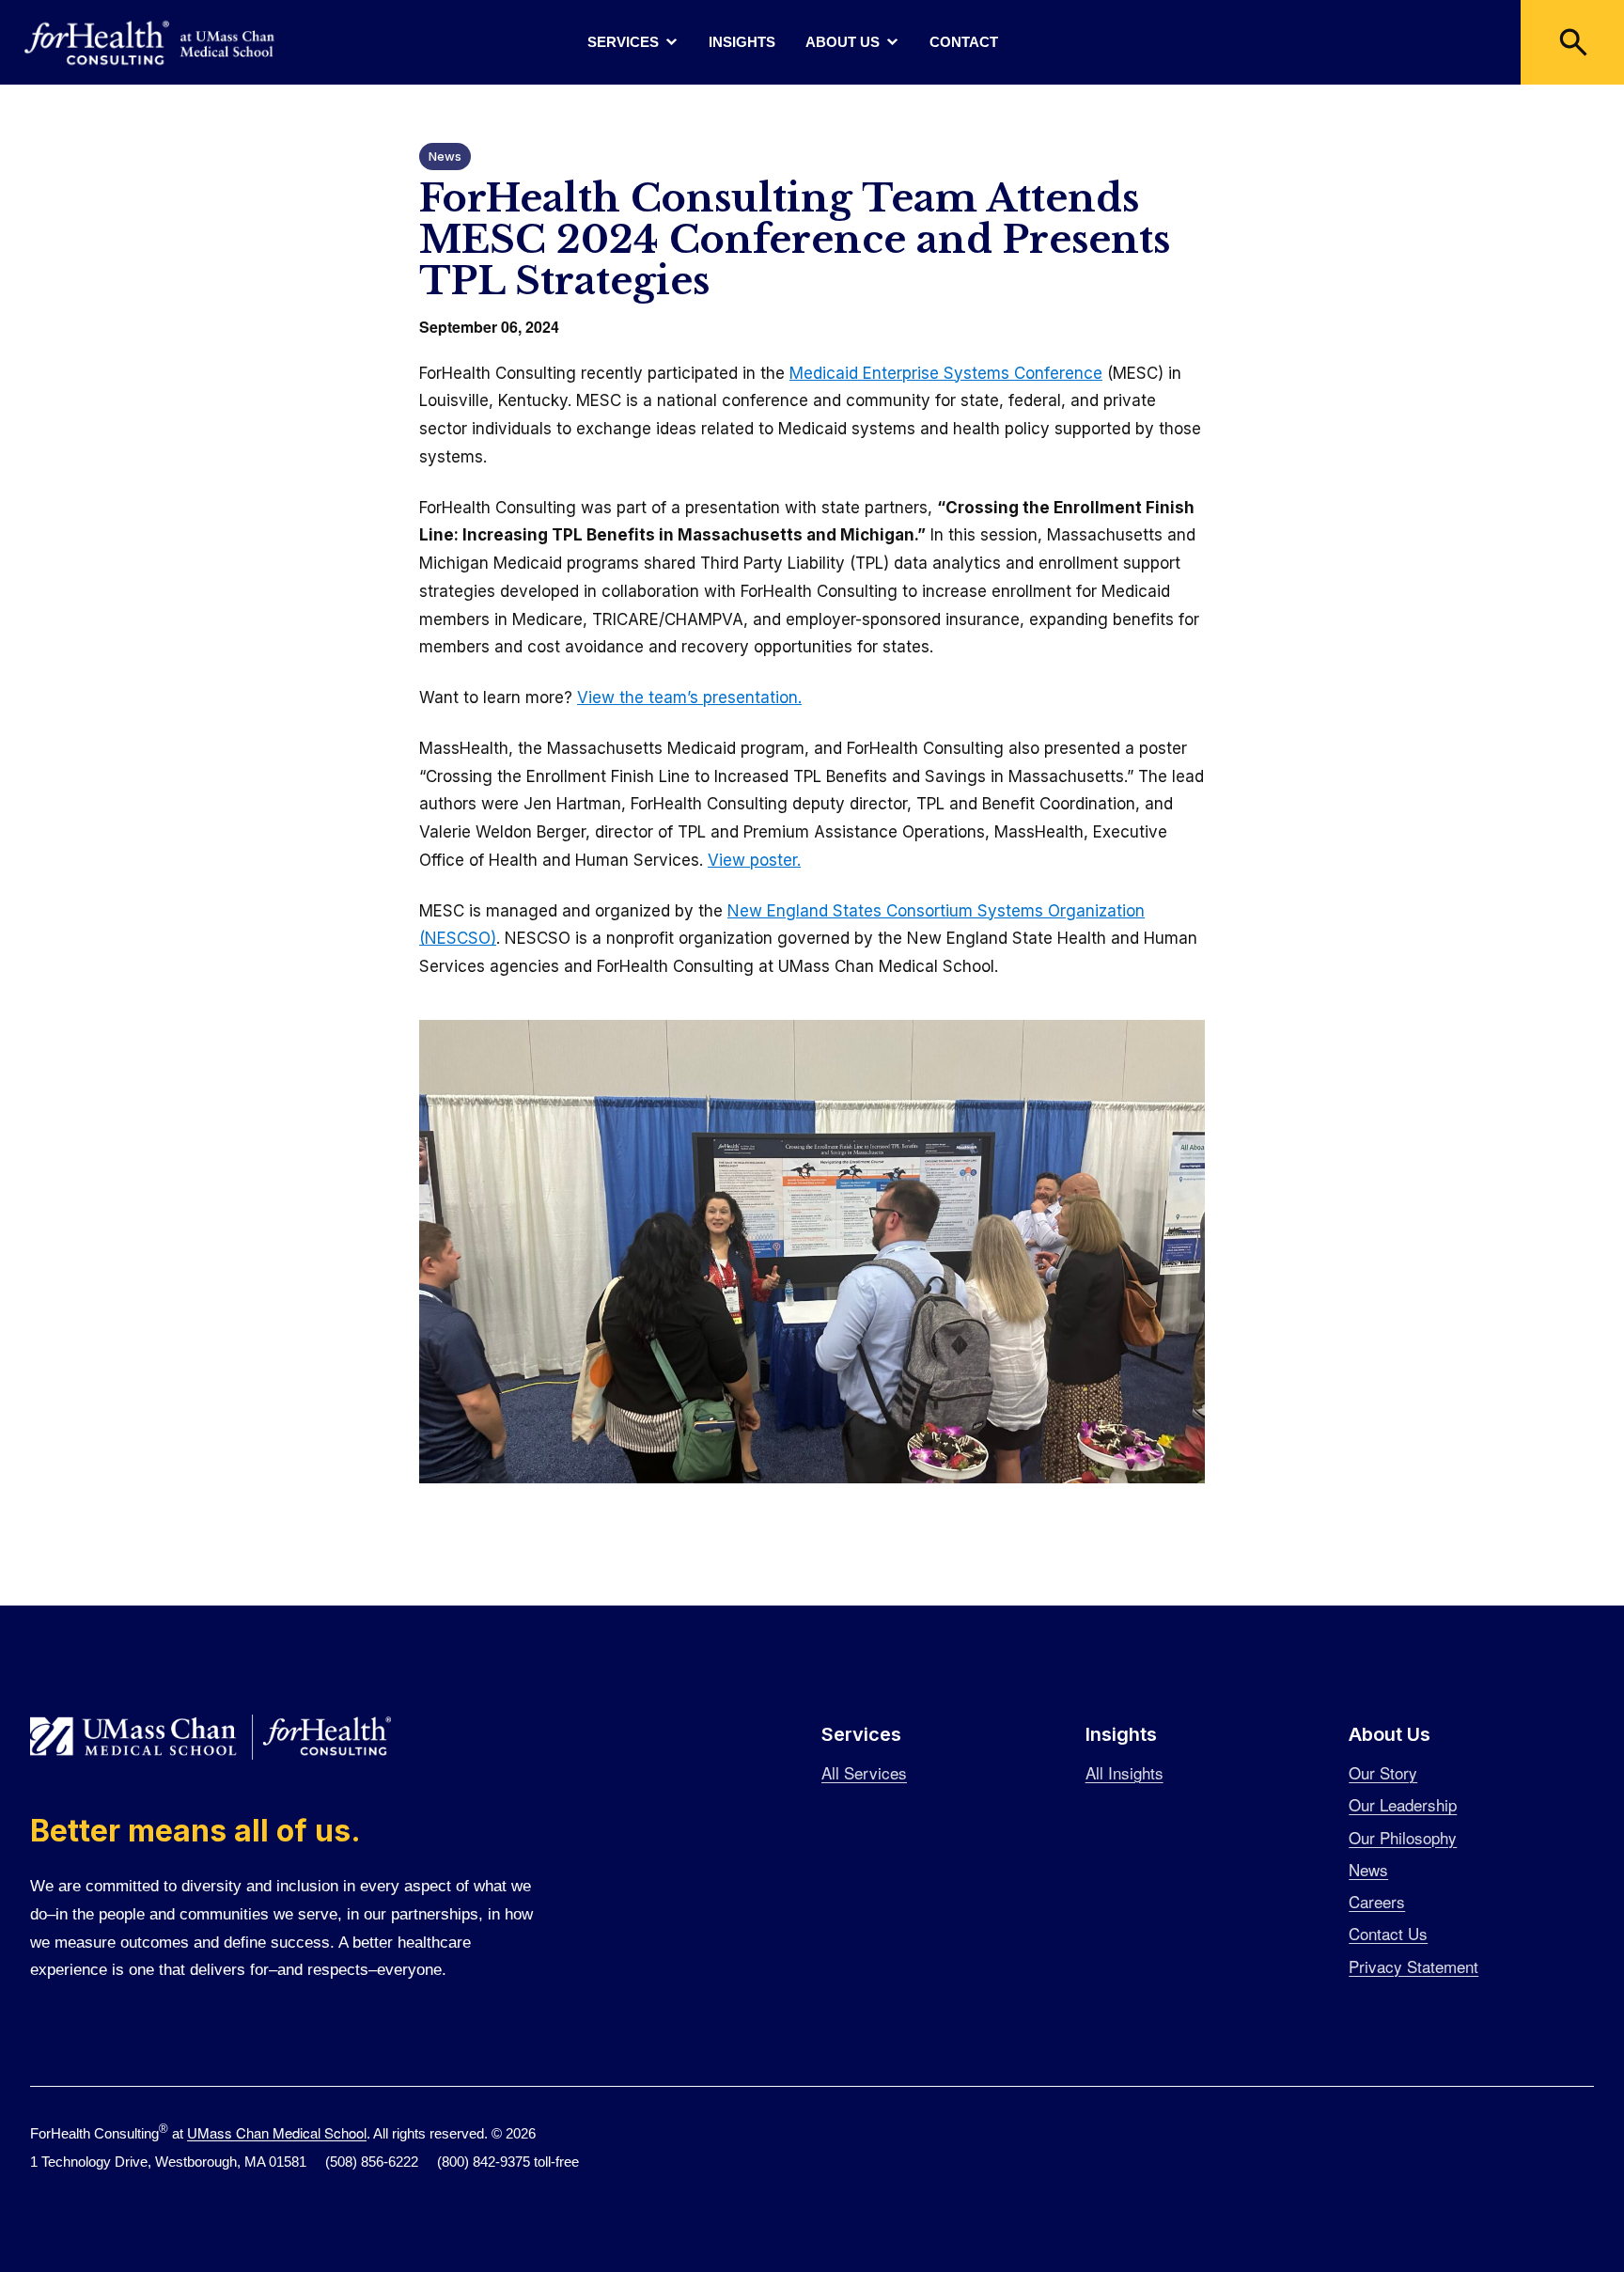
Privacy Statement (1413, 1966)
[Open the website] (150, 43)
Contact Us (1388, 1933)
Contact (964, 42)
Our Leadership (1403, 1804)
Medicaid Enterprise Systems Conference (946, 373)
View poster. (754, 860)
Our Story (1383, 1772)
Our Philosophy (1403, 1837)
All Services (864, 1772)
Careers (1377, 1901)
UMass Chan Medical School (277, 2132)
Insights (742, 42)
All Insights (1124, 1772)
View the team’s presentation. (689, 697)
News (445, 156)
